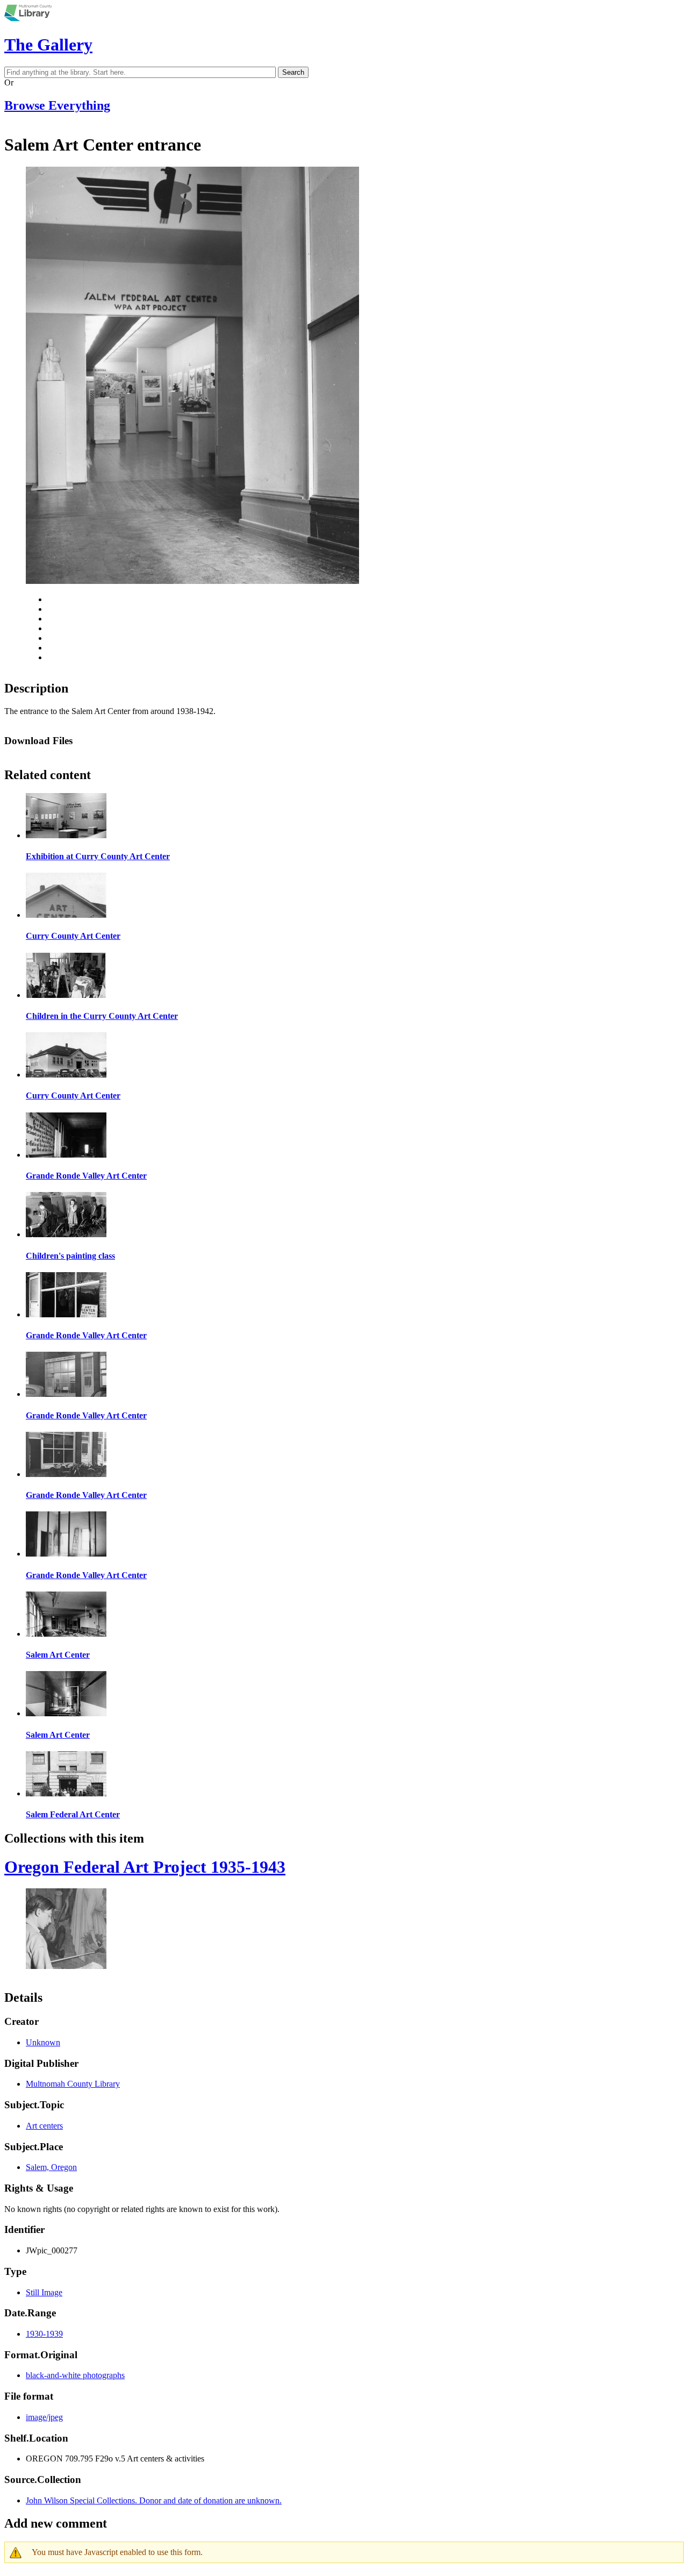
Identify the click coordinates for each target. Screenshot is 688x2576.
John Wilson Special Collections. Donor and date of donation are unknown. (154, 2500)
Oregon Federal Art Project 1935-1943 (145, 1867)
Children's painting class (70, 1256)
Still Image (44, 2292)
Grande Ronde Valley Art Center (86, 1176)
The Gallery (48, 45)
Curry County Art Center (73, 936)
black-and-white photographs (75, 2375)
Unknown (43, 2042)
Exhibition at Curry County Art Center (98, 856)
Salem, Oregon (51, 2167)
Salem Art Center (58, 1655)
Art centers (44, 2126)
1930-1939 (44, 2334)
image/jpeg (44, 2417)
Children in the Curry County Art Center (102, 1016)
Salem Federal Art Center (73, 1814)
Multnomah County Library (73, 2084)
